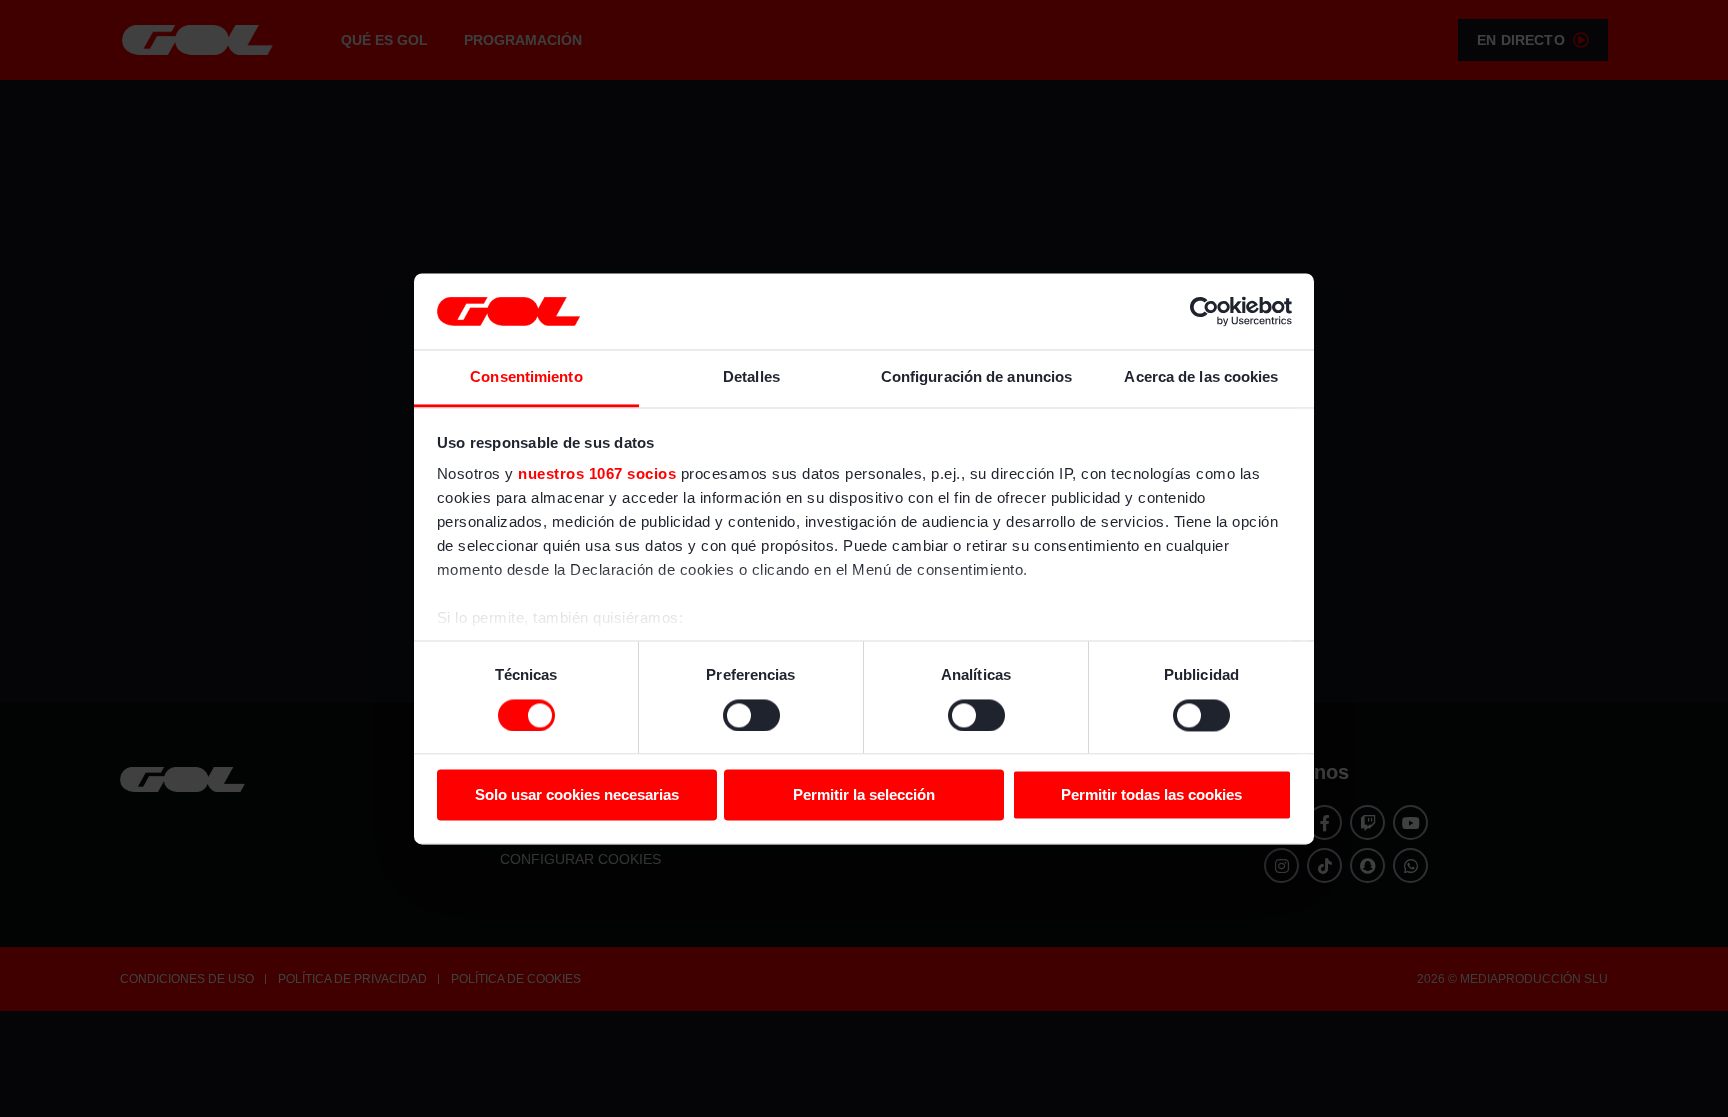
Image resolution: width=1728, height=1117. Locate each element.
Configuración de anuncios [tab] (977, 377)
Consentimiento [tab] (526, 377)
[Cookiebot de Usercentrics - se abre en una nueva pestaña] (1204, 311)
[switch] (751, 715)
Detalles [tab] (751, 377)
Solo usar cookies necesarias (577, 795)
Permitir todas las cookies (1151, 795)
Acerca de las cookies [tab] (1201, 377)
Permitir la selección (864, 795)
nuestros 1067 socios (597, 474)
